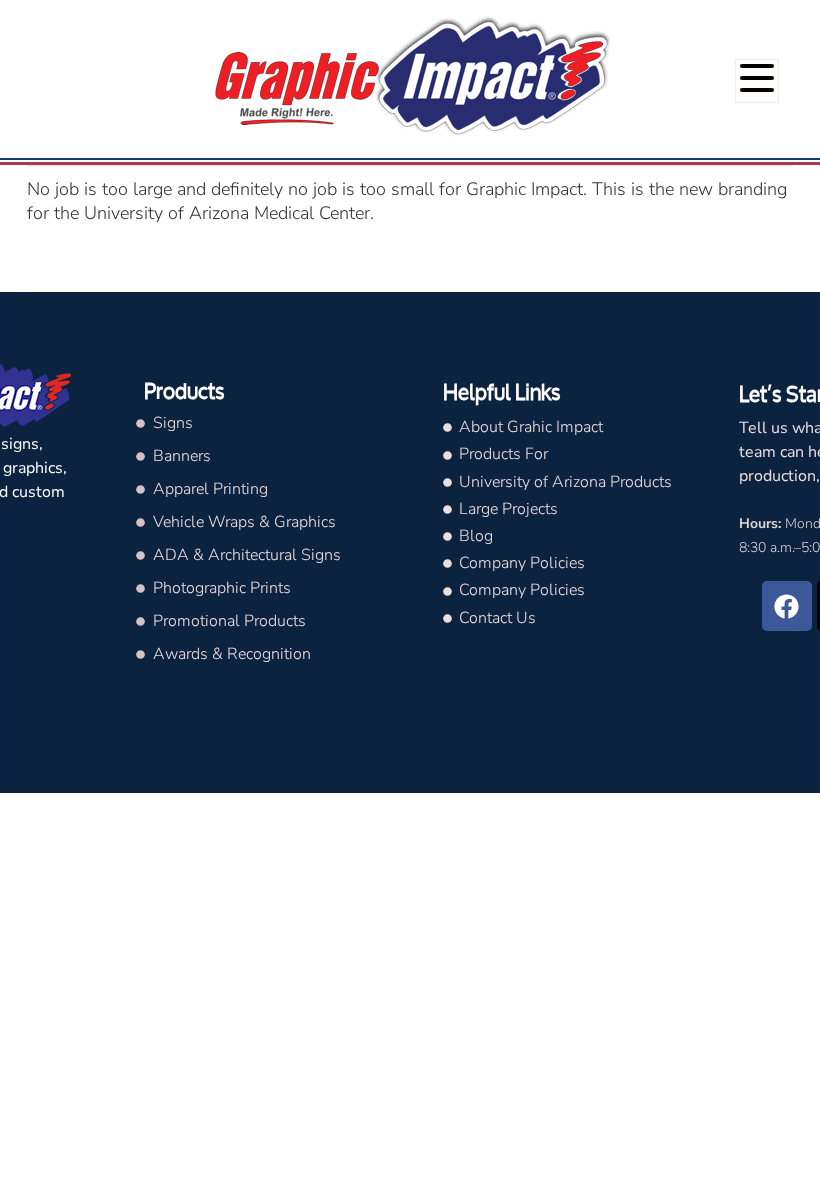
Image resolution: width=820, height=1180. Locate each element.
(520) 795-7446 (753, 19)
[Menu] (757, 81)
